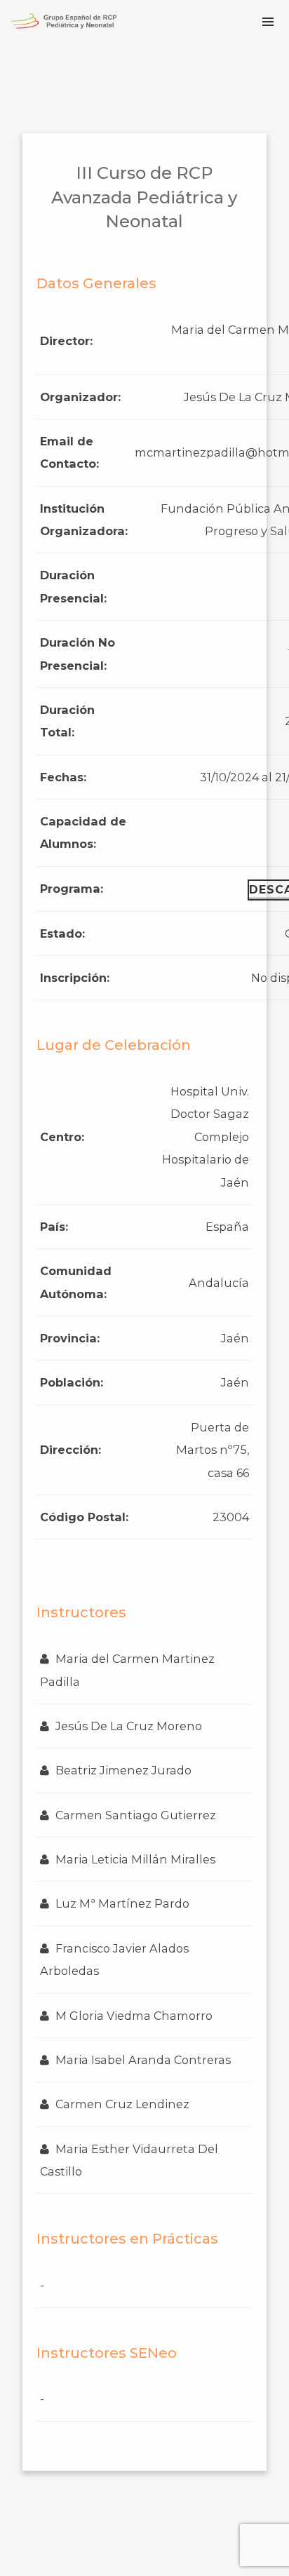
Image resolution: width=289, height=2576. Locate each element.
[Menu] (268, 21)
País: (54, 1227)
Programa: (72, 889)
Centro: (62, 1137)
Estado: (62, 933)
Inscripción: (75, 978)
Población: (72, 1382)
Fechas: (63, 777)
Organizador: (80, 397)
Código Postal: (84, 1517)
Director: (66, 341)
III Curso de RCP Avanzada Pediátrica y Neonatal (144, 197)
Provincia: (70, 1338)
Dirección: (70, 1450)
